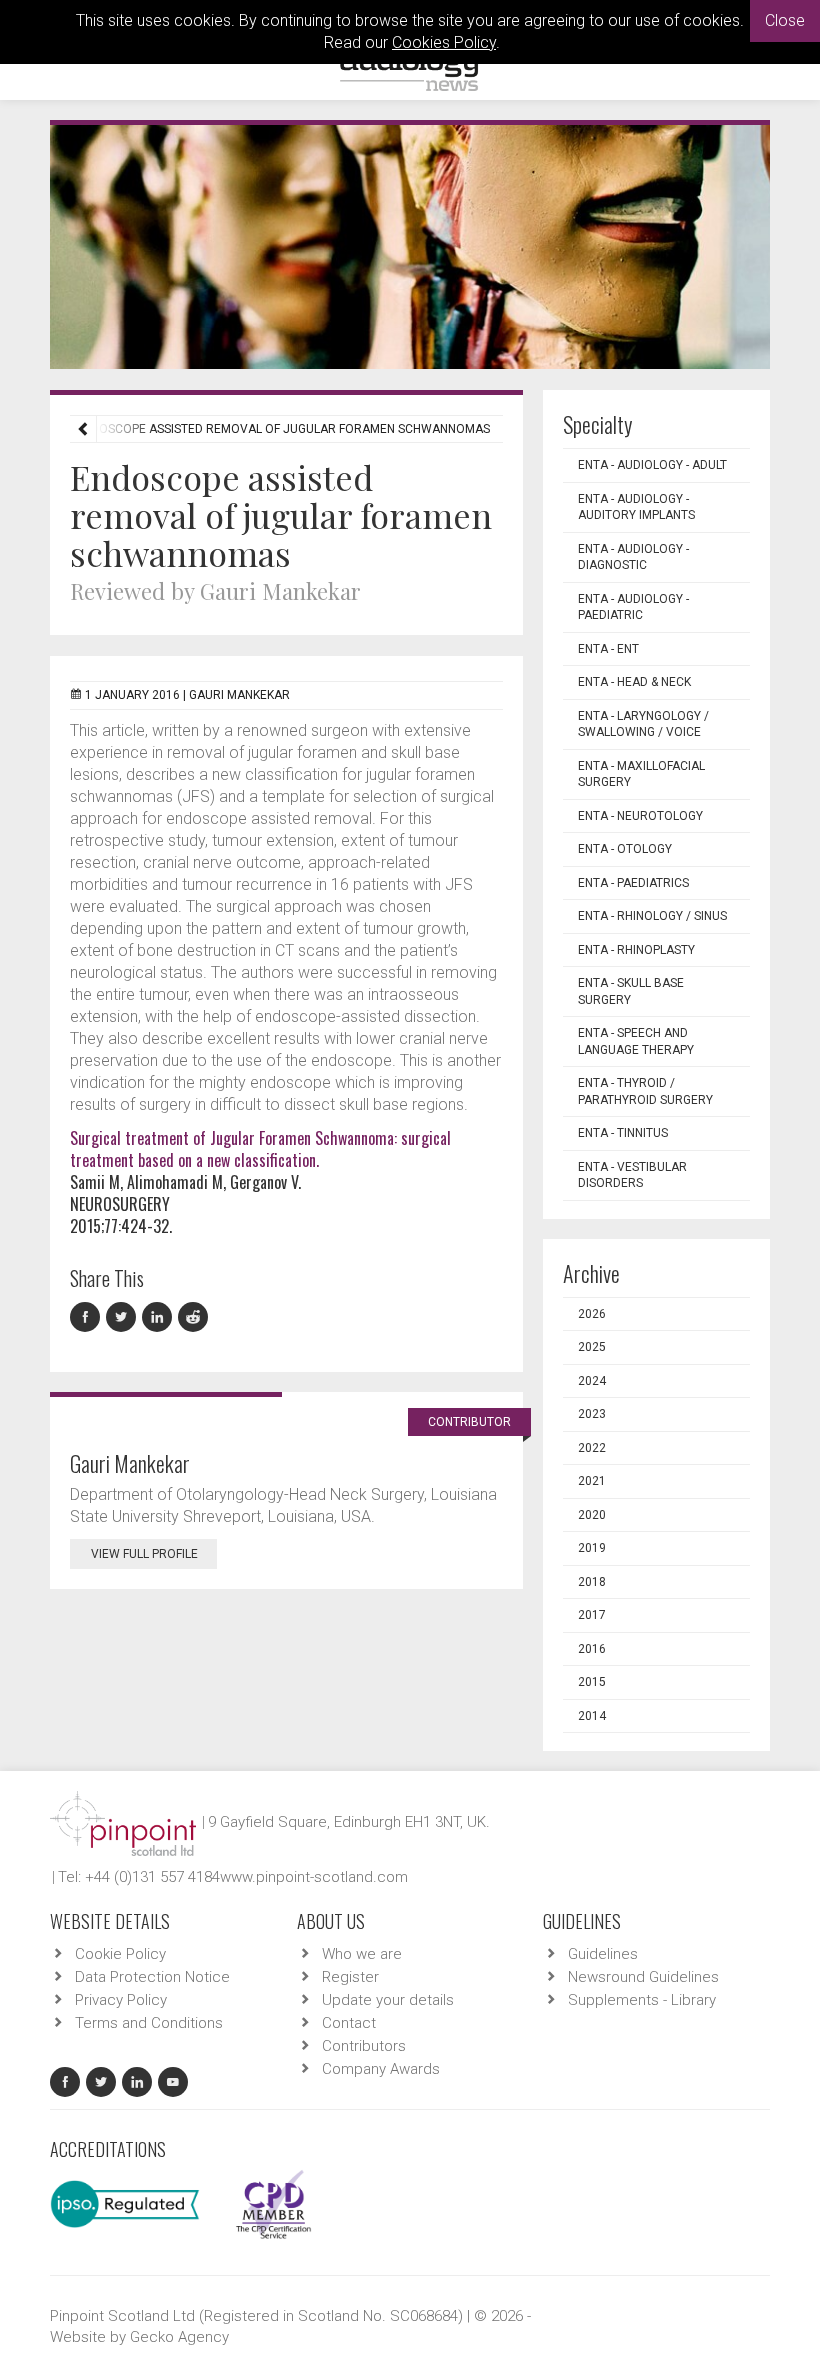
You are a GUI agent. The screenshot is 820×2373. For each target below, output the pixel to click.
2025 (592, 1347)
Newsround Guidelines (643, 1977)
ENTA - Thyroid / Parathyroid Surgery (645, 1091)
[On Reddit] (194, 1317)
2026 (592, 1314)
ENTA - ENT (608, 649)
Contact (349, 2023)
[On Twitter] (124, 1317)
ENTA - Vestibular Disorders (632, 1175)
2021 (592, 1481)
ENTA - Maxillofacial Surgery (641, 774)
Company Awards (381, 2069)
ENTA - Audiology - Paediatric (633, 607)
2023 (592, 1414)
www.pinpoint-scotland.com (314, 1877)
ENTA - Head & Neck (634, 682)
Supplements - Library (642, 2000)
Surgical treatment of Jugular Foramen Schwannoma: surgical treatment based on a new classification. (260, 1149)
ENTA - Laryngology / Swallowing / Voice (643, 724)
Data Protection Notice (152, 1977)
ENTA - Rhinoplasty (636, 950)
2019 (592, 1548)
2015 (592, 1682)
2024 (592, 1381)
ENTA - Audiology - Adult (652, 465)
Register (350, 1977)
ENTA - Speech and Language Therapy (636, 1041)
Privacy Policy (121, 2000)
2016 (592, 1649)
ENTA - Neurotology (640, 816)
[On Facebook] (88, 1317)
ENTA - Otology (625, 849)
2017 (592, 1615)
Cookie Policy (120, 1954)
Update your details (388, 2000)
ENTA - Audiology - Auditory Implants (636, 507)
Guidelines (603, 1954)
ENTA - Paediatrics (633, 883)
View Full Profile (144, 1554)
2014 (592, 1716)
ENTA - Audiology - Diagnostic (633, 557)
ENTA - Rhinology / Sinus (652, 916)
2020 (592, 1515)
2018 (592, 1582)
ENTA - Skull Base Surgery (631, 991)
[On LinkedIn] (160, 1317)
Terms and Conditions (149, 2023)
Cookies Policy (444, 42)
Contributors (364, 2046)
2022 (592, 1448)
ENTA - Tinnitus (623, 1133)
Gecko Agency (179, 2337)
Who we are (362, 1954)
